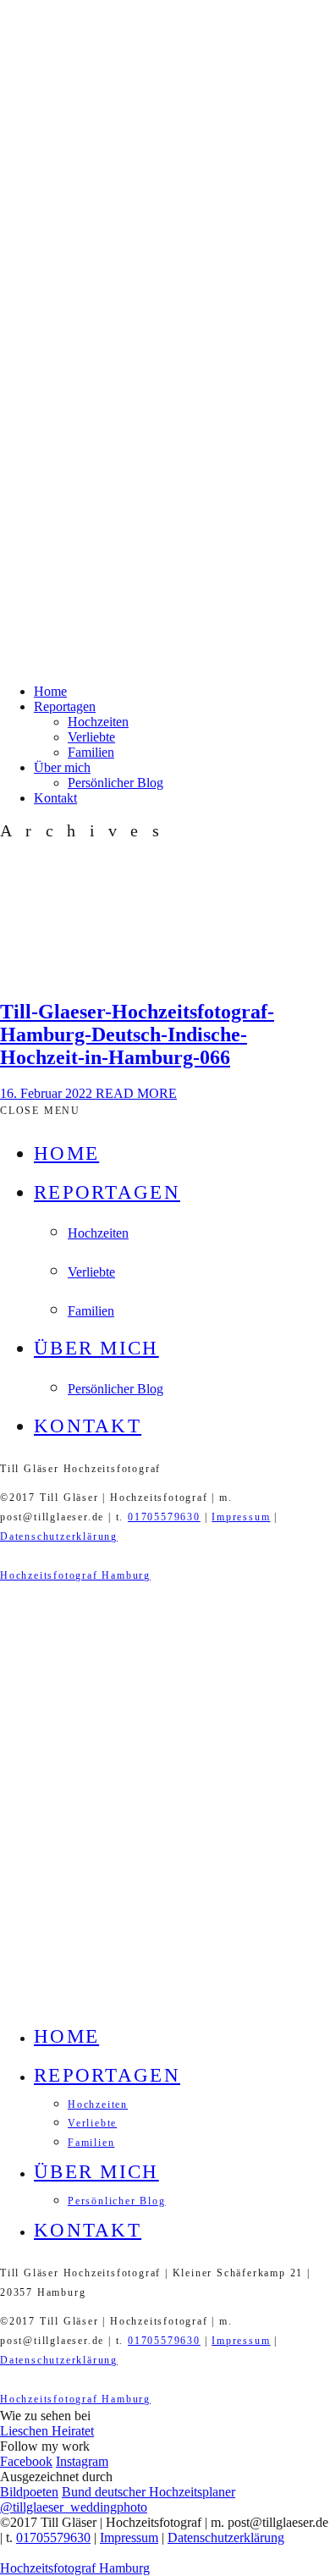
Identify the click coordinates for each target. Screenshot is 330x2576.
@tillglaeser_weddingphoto (74, 2507)
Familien (91, 752)
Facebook (26, 2461)
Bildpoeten (29, 2492)
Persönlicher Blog (115, 783)
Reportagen (65, 706)
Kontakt (55, 798)
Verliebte (91, 737)
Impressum (241, 1517)
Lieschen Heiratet (47, 2431)
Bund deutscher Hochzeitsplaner (148, 2492)
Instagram (82, 2461)
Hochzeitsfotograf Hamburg (75, 1575)
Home (50, 691)
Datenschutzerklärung (59, 1536)
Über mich (62, 767)
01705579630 (164, 1517)
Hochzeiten (98, 722)
